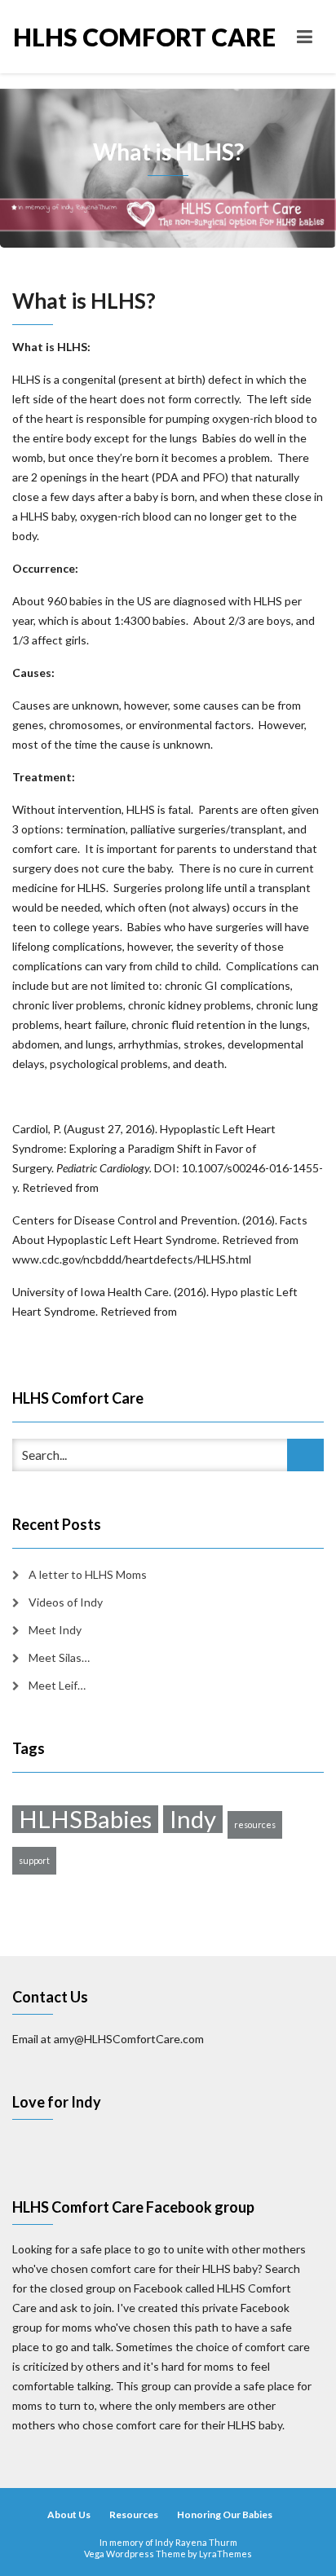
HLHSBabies (85, 1819)
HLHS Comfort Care (91, 37)
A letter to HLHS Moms (88, 1574)
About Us (69, 2514)
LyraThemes (225, 2554)
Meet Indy (55, 1630)
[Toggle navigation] (305, 37)
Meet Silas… (59, 1657)
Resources (134, 2514)
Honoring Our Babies (225, 2514)
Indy (193, 1819)
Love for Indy (57, 2102)
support (34, 1860)
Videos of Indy (66, 1602)
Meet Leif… (57, 1685)
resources (255, 1824)
